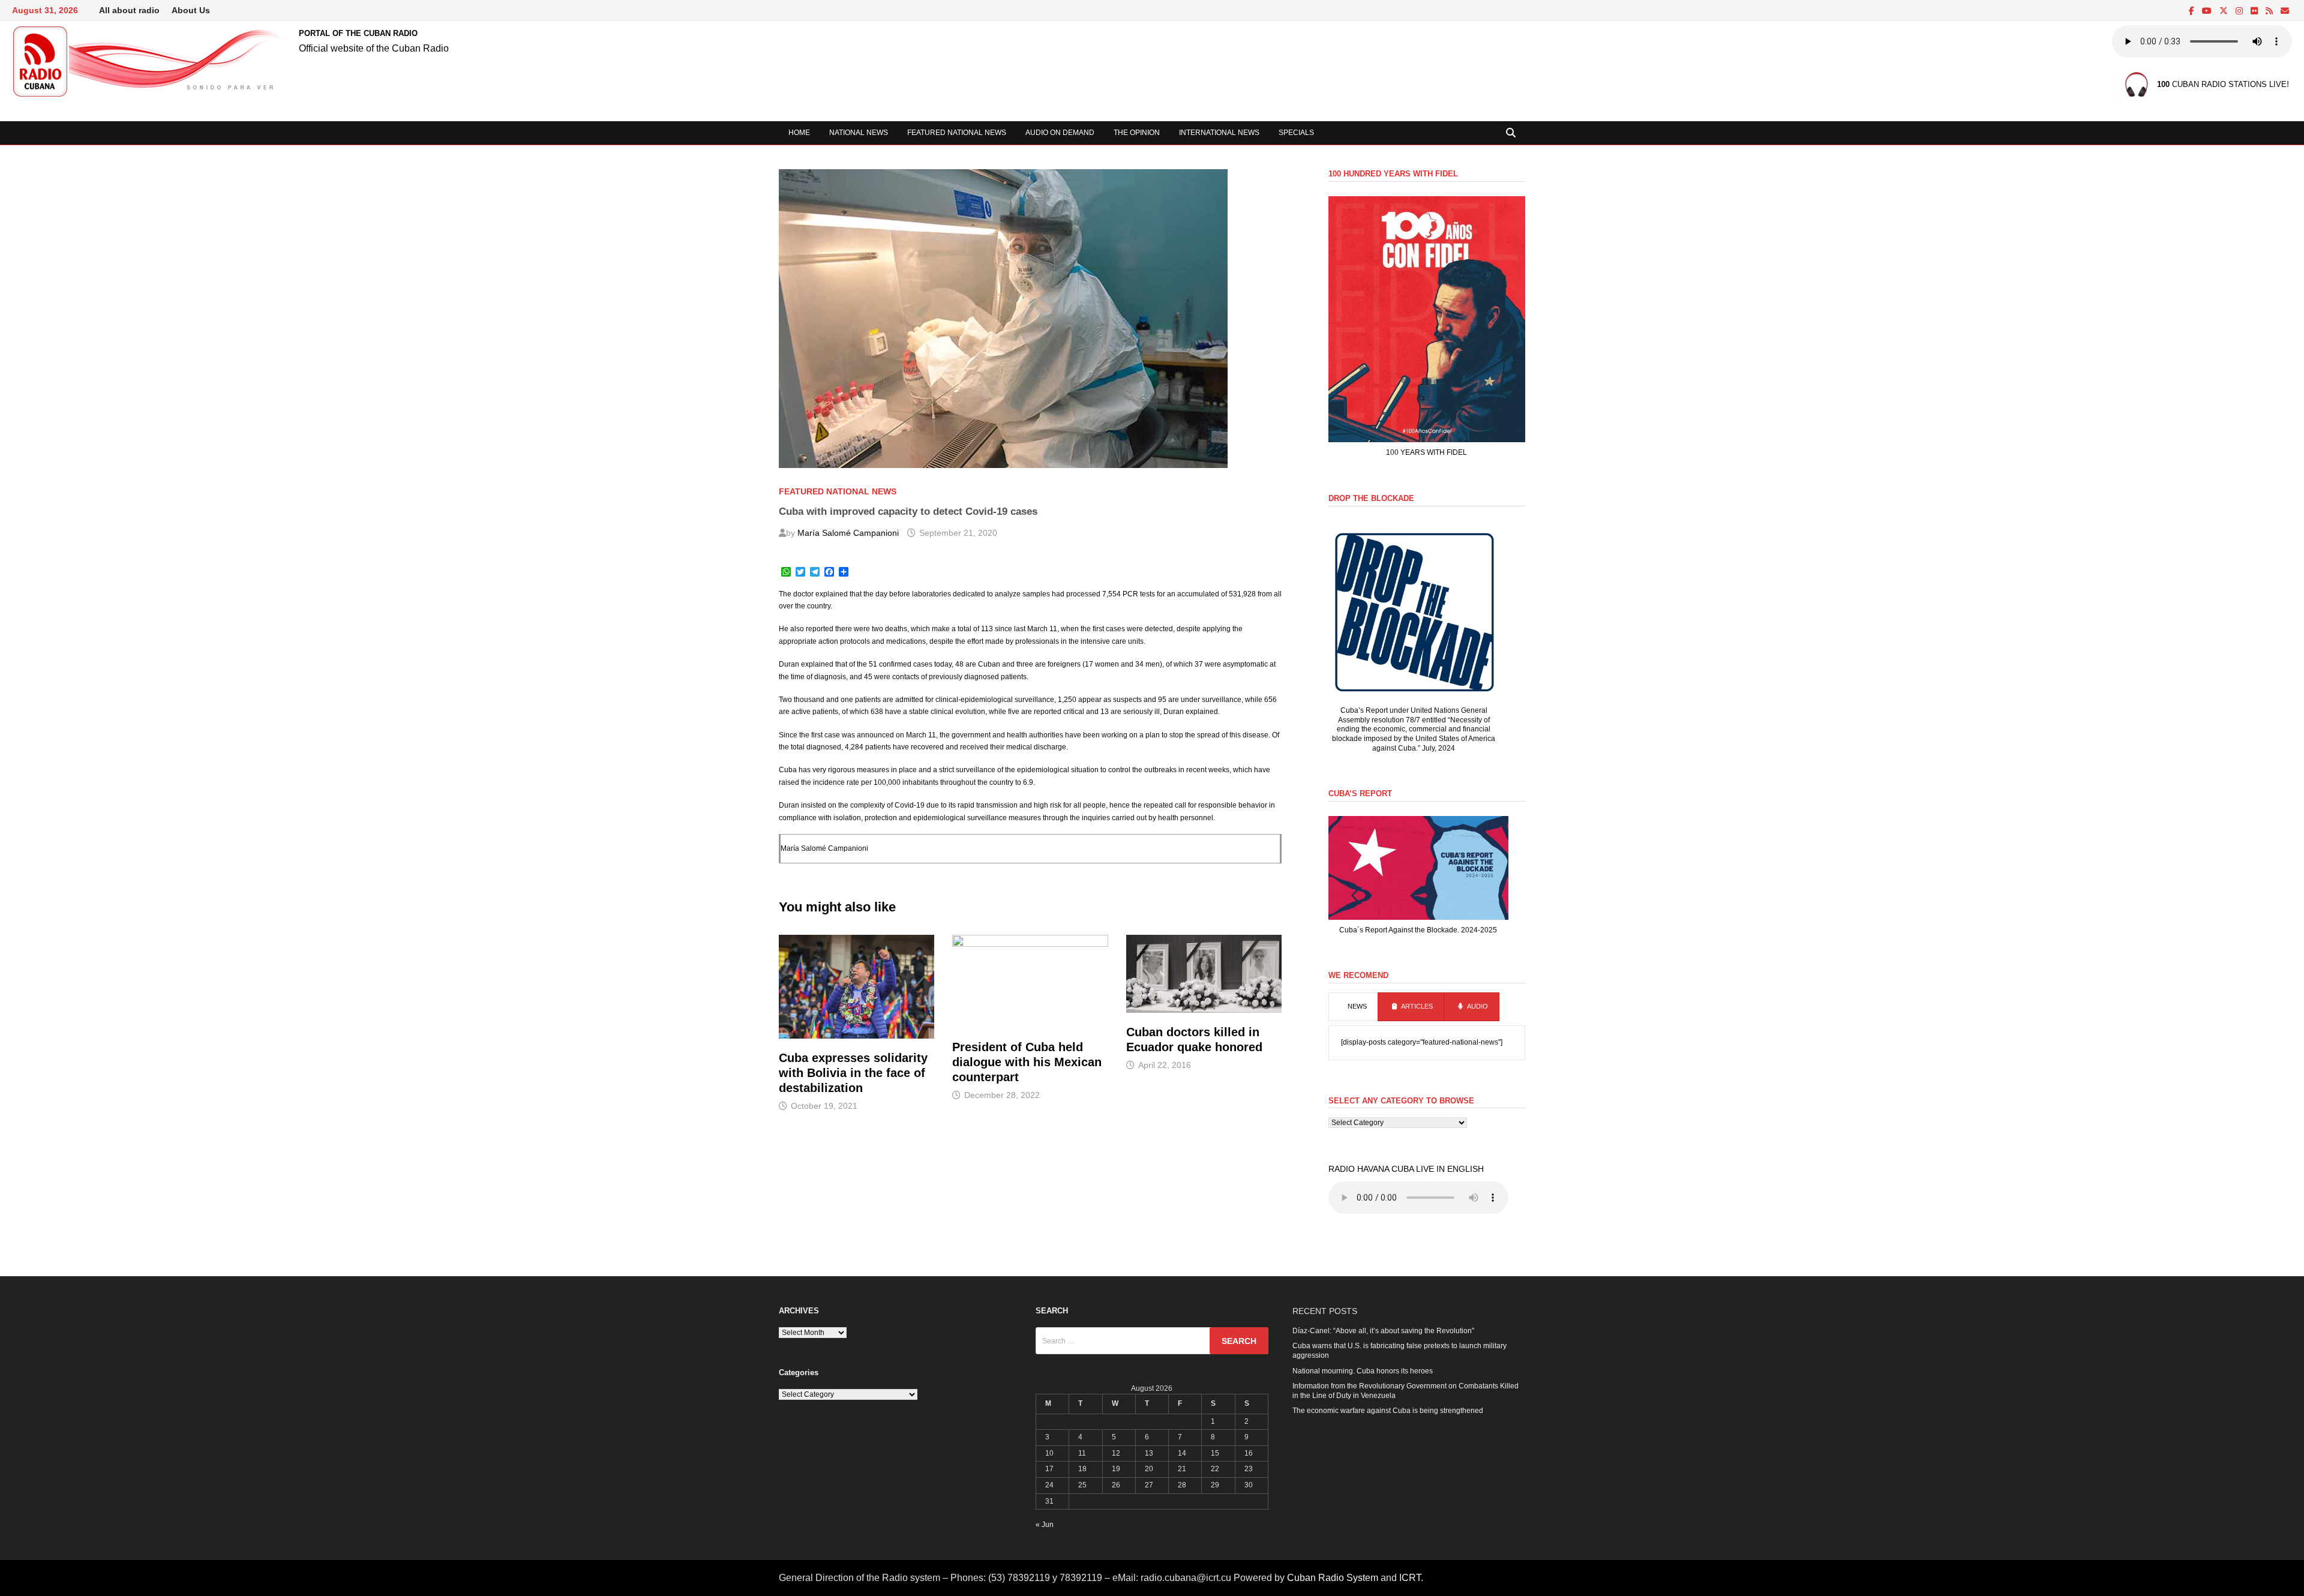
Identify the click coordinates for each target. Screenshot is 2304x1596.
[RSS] (2270, 11)
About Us (191, 10)
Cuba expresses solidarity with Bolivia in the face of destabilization (853, 1073)
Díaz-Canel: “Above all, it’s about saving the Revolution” (1383, 1331)
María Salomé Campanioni (848, 533)
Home (799, 133)
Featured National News (957, 133)
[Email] (2285, 11)
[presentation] (1353, 1007)
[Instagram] (2240, 11)
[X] (2224, 11)
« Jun (1045, 1525)
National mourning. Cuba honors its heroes (1363, 1371)
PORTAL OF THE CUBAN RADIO (358, 33)
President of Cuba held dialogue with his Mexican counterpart (1027, 1062)
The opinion (1137, 133)
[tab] (1353, 1007)
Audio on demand (1060, 133)
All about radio (129, 10)
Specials (1296, 133)
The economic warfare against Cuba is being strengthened (1388, 1411)
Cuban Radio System (1333, 1578)
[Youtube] (2208, 11)
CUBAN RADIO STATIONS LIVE (2222, 85)
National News (859, 133)
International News (1219, 133)
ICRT (1410, 1578)
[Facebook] (2192, 11)
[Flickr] (2255, 11)
